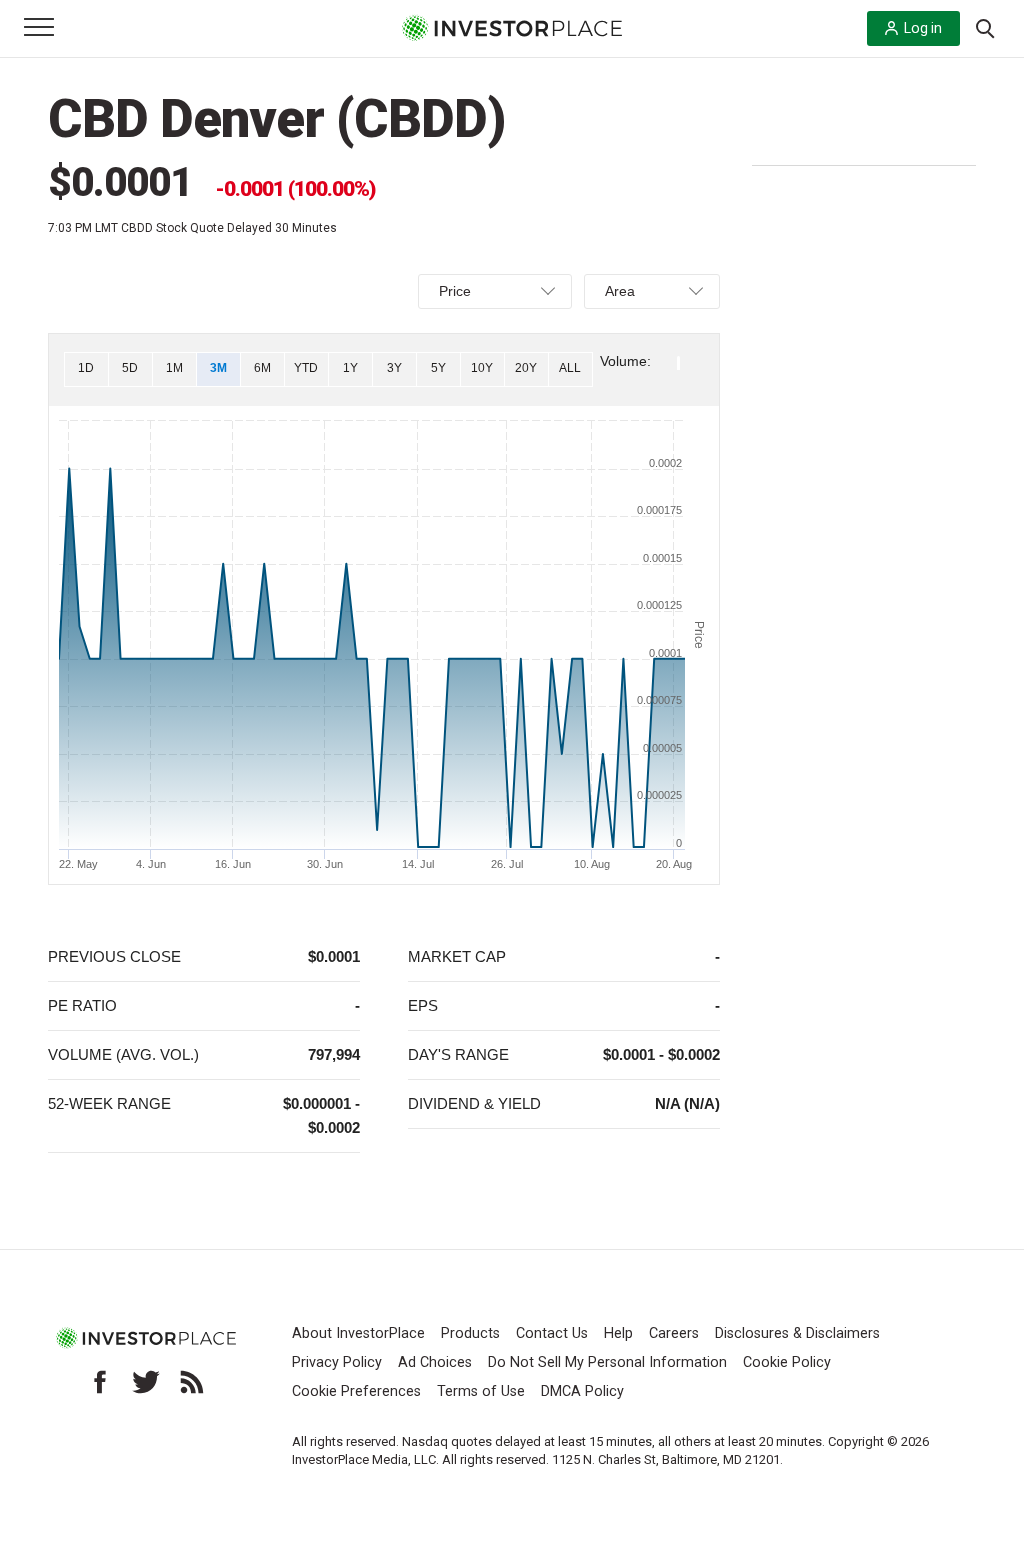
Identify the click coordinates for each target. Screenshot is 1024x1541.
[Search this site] (985, 27)
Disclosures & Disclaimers (797, 1333)
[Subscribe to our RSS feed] (192, 1382)
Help (618, 1333)
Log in (923, 28)
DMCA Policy (582, 1391)
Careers (674, 1333)
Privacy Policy (337, 1362)
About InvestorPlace (358, 1333)
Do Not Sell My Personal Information (607, 1362)
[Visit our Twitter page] (146, 1382)
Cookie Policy (787, 1362)
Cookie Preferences (356, 1391)
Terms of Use (481, 1391)
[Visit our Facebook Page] (100, 1382)
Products (470, 1333)
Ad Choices (435, 1362)
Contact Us (552, 1333)
